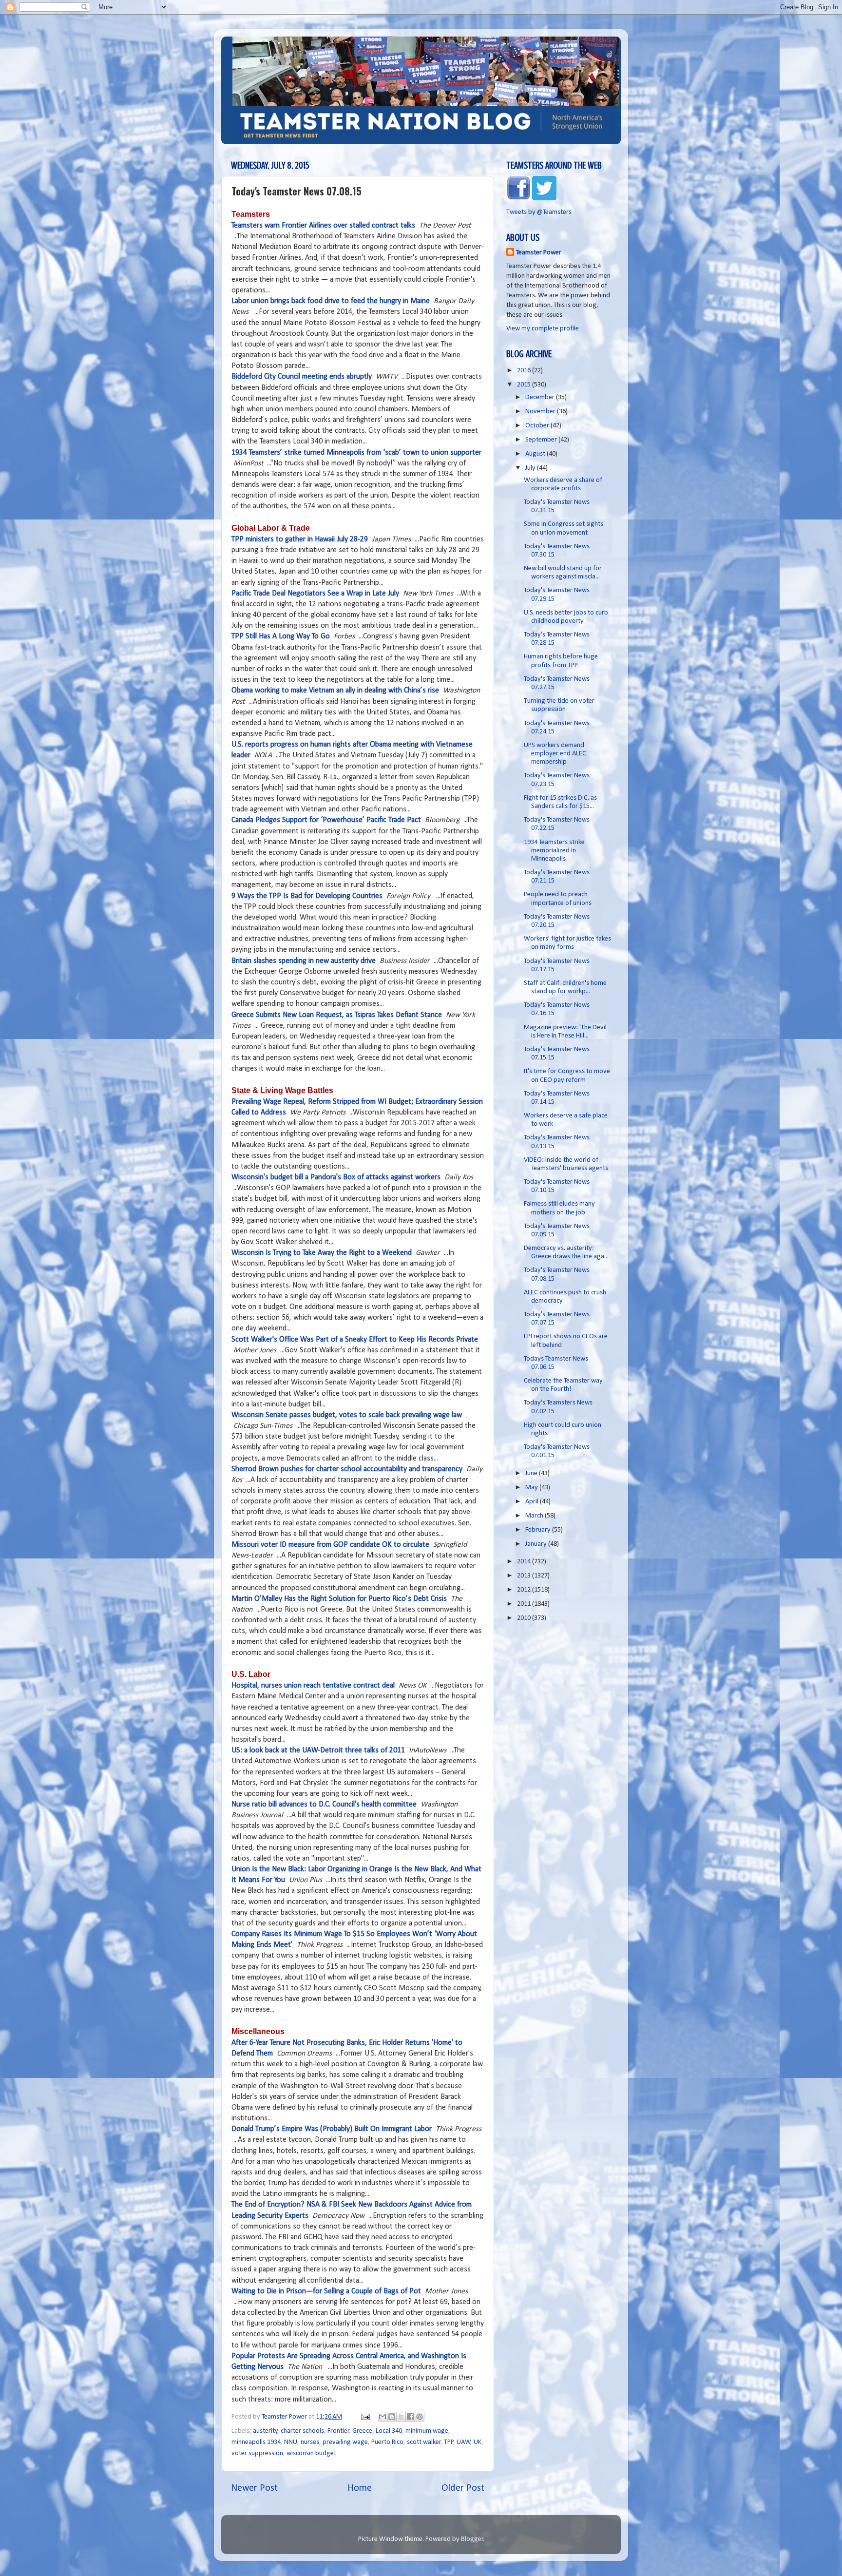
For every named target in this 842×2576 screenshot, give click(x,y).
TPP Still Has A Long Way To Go (281, 636)
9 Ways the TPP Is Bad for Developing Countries (307, 896)
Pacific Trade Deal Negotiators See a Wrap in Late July (315, 594)
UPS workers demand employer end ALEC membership (555, 754)
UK (478, 2442)
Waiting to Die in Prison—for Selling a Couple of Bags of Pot (326, 2291)
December (541, 397)
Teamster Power (539, 253)
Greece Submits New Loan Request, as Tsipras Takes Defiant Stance (337, 1015)
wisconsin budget (311, 2453)
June (532, 1473)
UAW (464, 2442)
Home (360, 2488)
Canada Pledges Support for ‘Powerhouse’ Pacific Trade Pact (326, 820)
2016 (525, 371)
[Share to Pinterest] (420, 2417)
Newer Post (254, 2488)
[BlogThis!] (392, 2417)
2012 (525, 1590)
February (539, 1530)
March (535, 1516)
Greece (362, 2431)
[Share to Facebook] (410, 2417)
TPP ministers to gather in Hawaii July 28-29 (300, 539)
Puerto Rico (387, 2442)
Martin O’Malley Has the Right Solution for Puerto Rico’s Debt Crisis (339, 1599)
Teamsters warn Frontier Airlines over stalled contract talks (323, 226)
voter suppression (257, 2453)
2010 (525, 1618)
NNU (291, 2442)
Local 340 (389, 2431)
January (537, 1544)
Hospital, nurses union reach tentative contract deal (313, 1686)
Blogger (472, 2539)
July (531, 468)
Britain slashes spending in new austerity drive (304, 961)
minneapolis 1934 (256, 2442)
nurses (310, 2442)
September (542, 440)
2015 (525, 385)
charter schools (302, 2431)
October (538, 426)
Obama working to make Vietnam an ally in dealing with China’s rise (335, 691)
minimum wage (427, 2431)
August (536, 454)
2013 (525, 1576)
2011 (525, 1604)
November (541, 412)
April (533, 1502)
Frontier (338, 2431)
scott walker (424, 2442)
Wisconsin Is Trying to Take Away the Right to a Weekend (322, 1253)
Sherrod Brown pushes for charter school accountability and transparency (347, 1469)
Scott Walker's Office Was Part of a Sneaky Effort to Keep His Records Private (355, 1340)
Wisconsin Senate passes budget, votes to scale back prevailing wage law (347, 1415)
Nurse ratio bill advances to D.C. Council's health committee (324, 1805)
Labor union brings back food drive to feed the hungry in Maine (331, 301)
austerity (265, 2431)
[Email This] (383, 2417)
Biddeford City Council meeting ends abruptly (302, 377)
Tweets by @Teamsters (539, 212)
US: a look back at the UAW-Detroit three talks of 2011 (318, 1750)
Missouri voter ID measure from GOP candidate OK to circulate (330, 1545)
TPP (449, 2442)
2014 (525, 1562)
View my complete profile (543, 329)
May (532, 1488)
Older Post (463, 2488)
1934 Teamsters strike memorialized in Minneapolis (554, 851)
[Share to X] (401, 2417)
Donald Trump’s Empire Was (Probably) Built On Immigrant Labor (332, 2129)
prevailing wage (345, 2442)
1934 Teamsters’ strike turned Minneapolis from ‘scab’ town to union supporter (356, 453)
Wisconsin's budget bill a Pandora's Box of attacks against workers (336, 1177)
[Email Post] (364, 2417)
